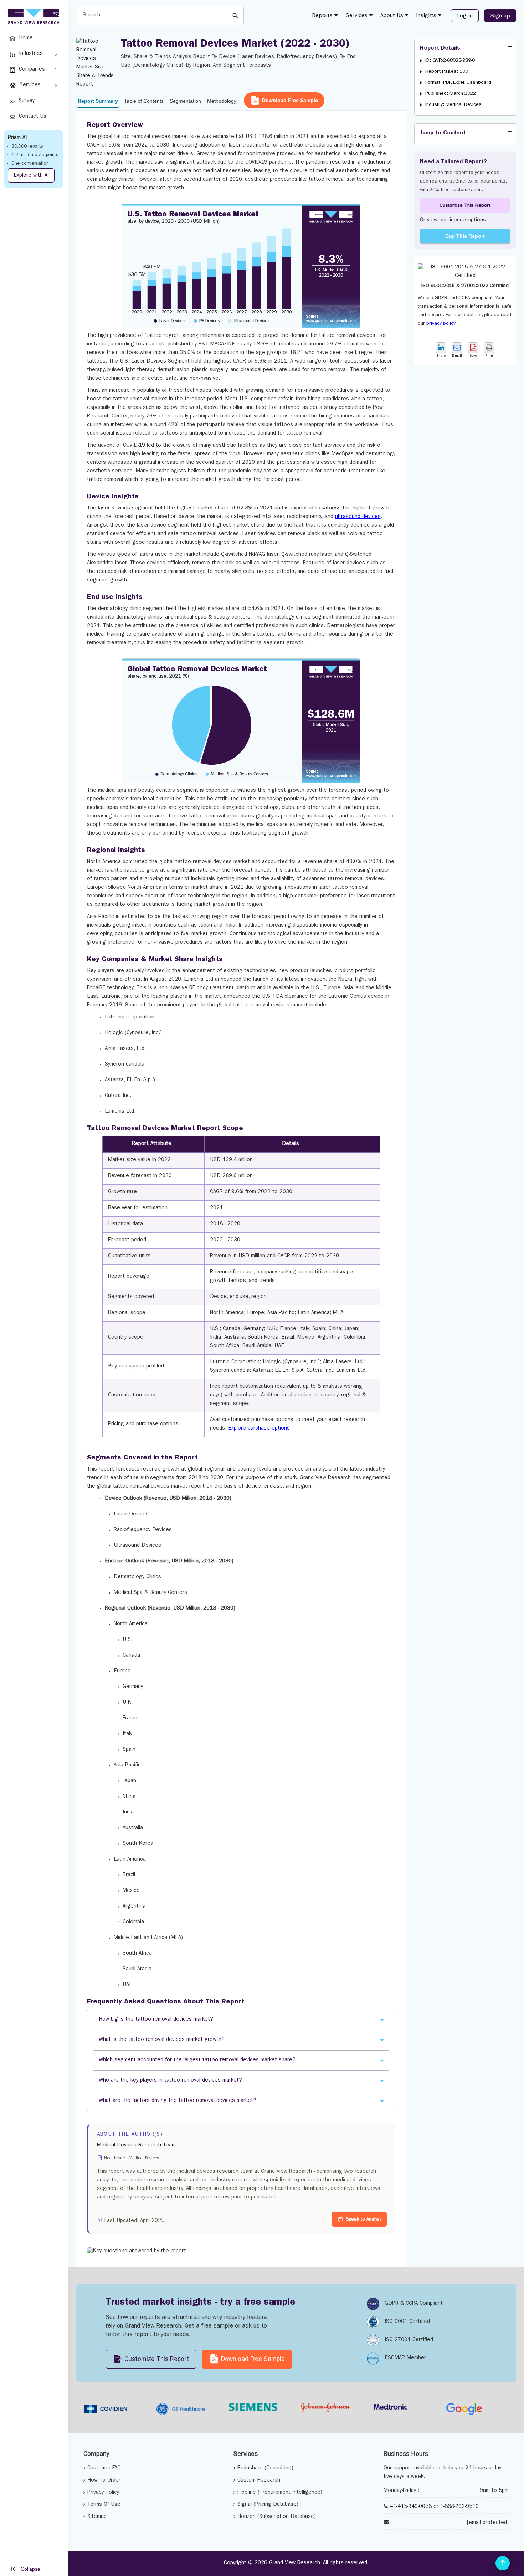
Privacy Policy (103, 2493)
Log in (465, 16)
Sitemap (97, 2517)
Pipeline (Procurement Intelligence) (280, 2493)
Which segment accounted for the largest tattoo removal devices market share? (197, 2060)
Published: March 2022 (451, 94)
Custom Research (259, 2481)
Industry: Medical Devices (453, 105)
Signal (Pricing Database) (268, 2505)
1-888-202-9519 (459, 2507)
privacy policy (441, 324)
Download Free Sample (290, 100)
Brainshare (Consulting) (265, 2469)
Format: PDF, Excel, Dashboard (458, 83)
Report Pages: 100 (447, 72)
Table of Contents (144, 101)
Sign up (500, 16)
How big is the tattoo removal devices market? (156, 2020)
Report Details (440, 48)
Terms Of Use (104, 2505)
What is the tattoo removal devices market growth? (162, 2040)
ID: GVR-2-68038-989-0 (450, 61)
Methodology (222, 101)
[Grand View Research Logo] (32, 16)
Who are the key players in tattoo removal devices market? (170, 2081)
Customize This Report (465, 206)
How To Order (104, 2481)
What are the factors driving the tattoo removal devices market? (178, 2101)
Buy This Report (465, 236)
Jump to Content (443, 133)
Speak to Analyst (364, 2220)
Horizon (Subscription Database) (277, 2517)
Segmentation (185, 101)
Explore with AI (31, 176)
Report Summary (98, 101)
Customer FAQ (104, 2469)
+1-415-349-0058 (411, 2507)
